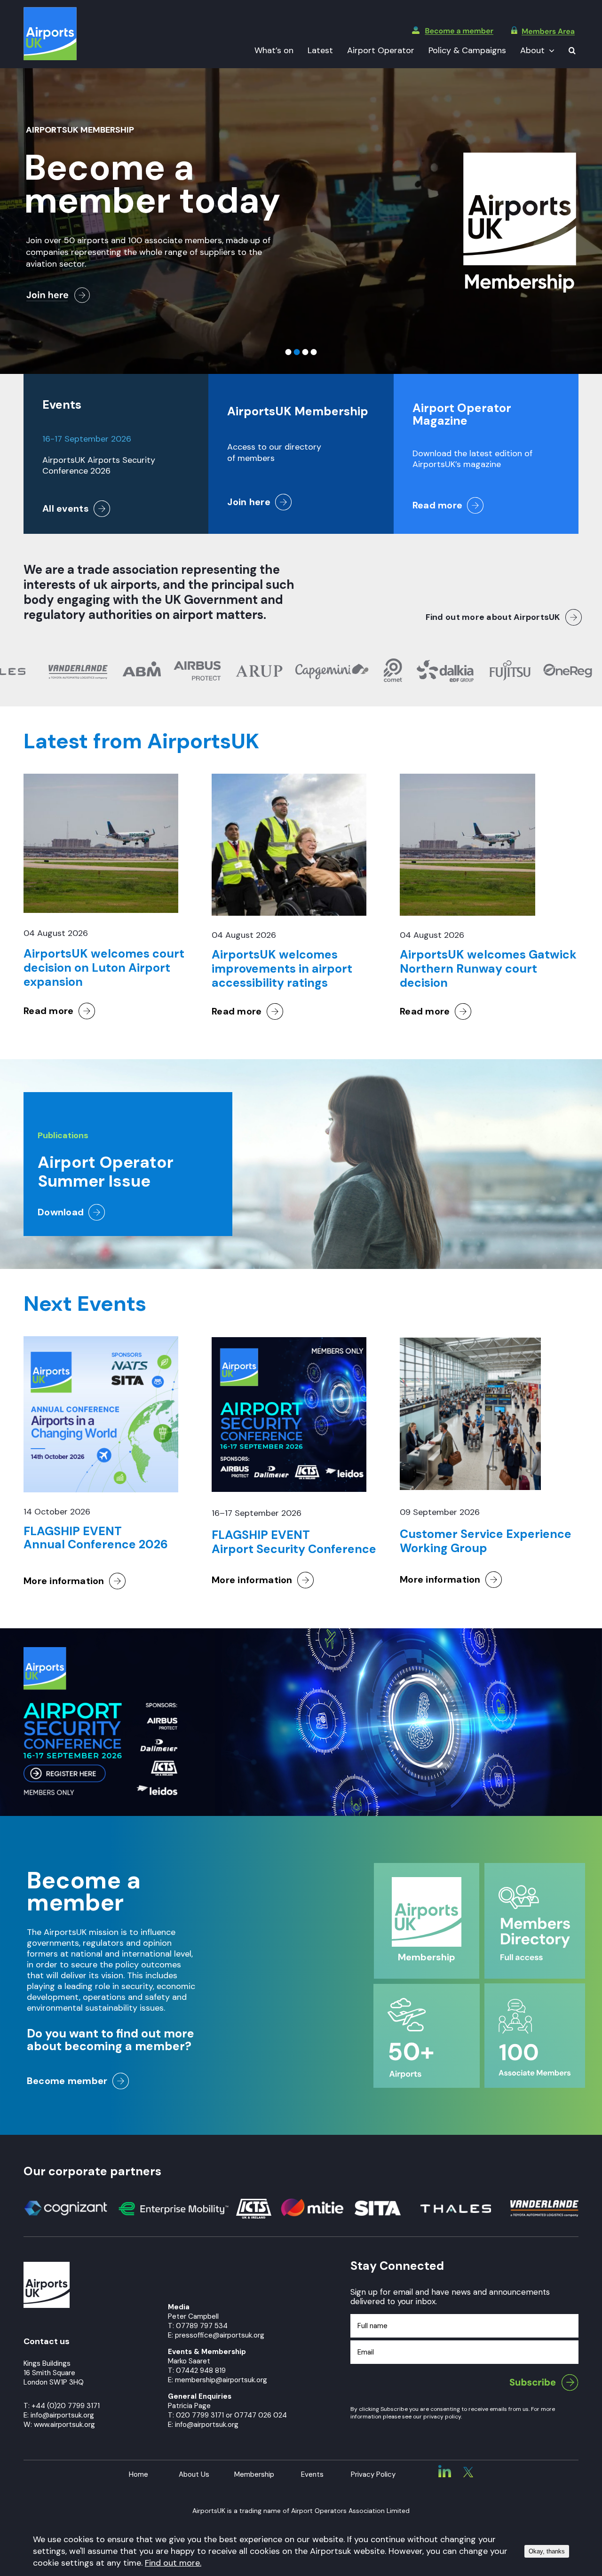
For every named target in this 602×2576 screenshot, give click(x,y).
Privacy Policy (373, 2474)
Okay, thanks (547, 2551)
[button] (572, 51)
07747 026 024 (261, 2415)
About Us (194, 2474)
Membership (254, 2474)
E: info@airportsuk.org (203, 2425)
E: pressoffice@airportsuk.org (216, 2335)
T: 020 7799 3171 (196, 2415)
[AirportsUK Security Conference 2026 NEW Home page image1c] (100, 1651)
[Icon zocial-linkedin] (445, 2469)
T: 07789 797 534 (198, 2326)
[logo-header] (50, 11)
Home (139, 2474)
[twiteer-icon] (468, 2471)
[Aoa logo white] (47, 2266)
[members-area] (543, 31)
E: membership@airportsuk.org (218, 2380)
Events (312, 2474)
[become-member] (453, 31)
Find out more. (173, 2563)
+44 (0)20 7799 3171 (66, 2406)
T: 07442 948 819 (197, 2370)
